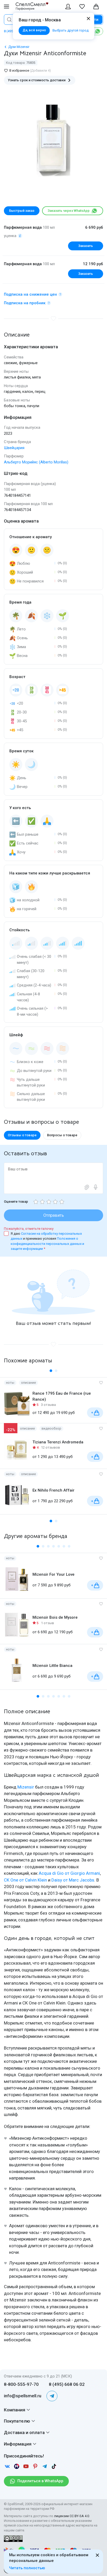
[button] (51, 1371)
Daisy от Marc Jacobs (73, 1880)
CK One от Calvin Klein (25, 1880)
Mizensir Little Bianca (52, 1666)
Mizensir (26, 1787)
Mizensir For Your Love (53, 1574)
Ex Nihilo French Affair (53, 1490)
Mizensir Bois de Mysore (55, 1617)
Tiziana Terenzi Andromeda (58, 1442)
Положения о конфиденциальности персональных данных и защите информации (47, 1244)
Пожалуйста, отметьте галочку (29, 1229)
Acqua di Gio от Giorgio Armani (69, 1873)
